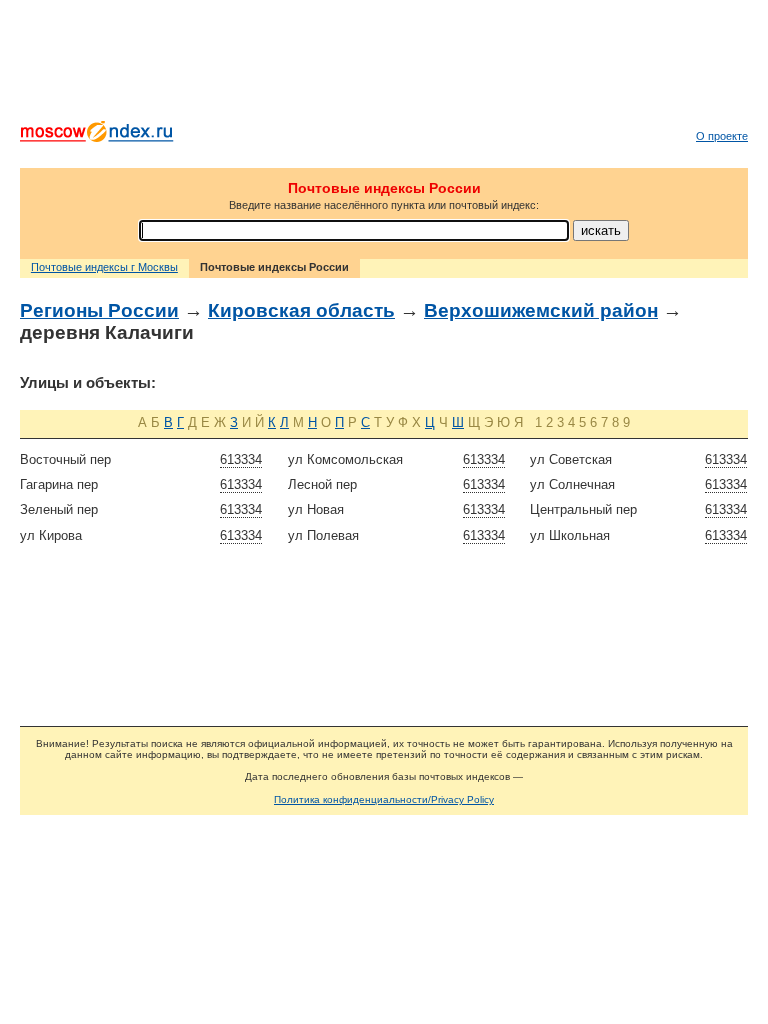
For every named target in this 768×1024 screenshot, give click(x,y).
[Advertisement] (384, 65)
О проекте (722, 136)
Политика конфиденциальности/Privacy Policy (384, 799)
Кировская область (301, 310)
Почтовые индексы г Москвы (104, 267)
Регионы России (99, 310)
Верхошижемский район (541, 310)
